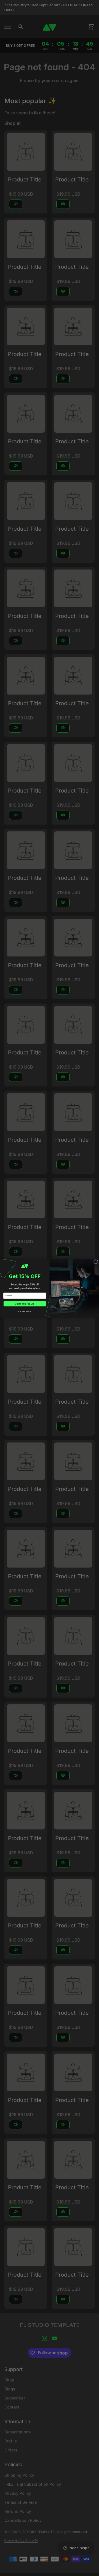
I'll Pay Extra (25, 1311)
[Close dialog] (96, 1262)
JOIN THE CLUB (25, 1304)
